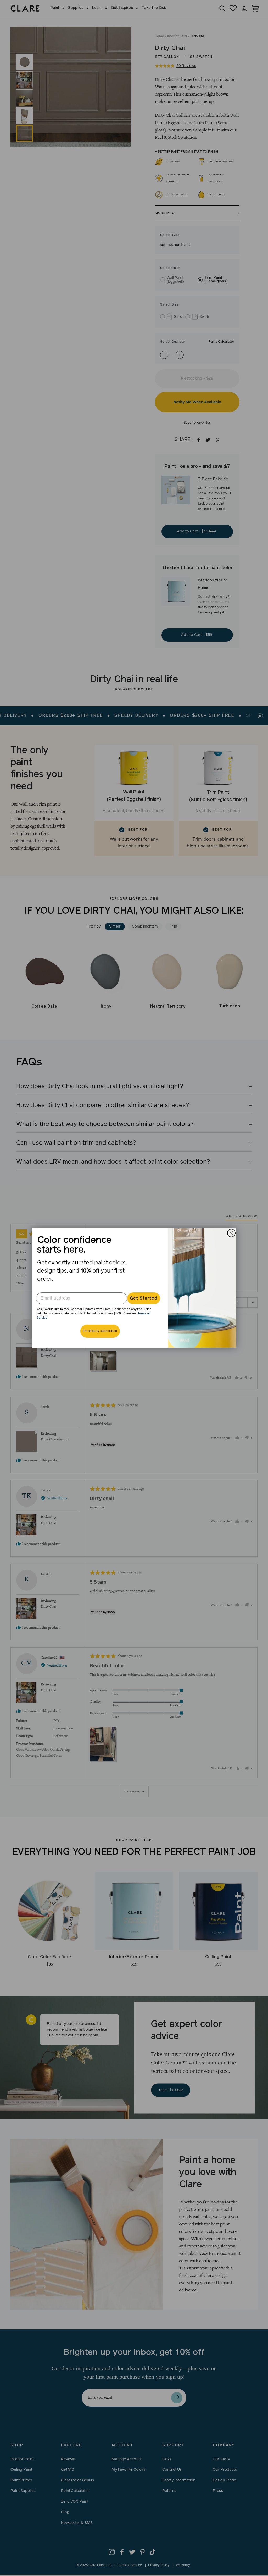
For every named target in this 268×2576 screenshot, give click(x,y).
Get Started (144, 1298)
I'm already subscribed (100, 1331)
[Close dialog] (231, 1233)
